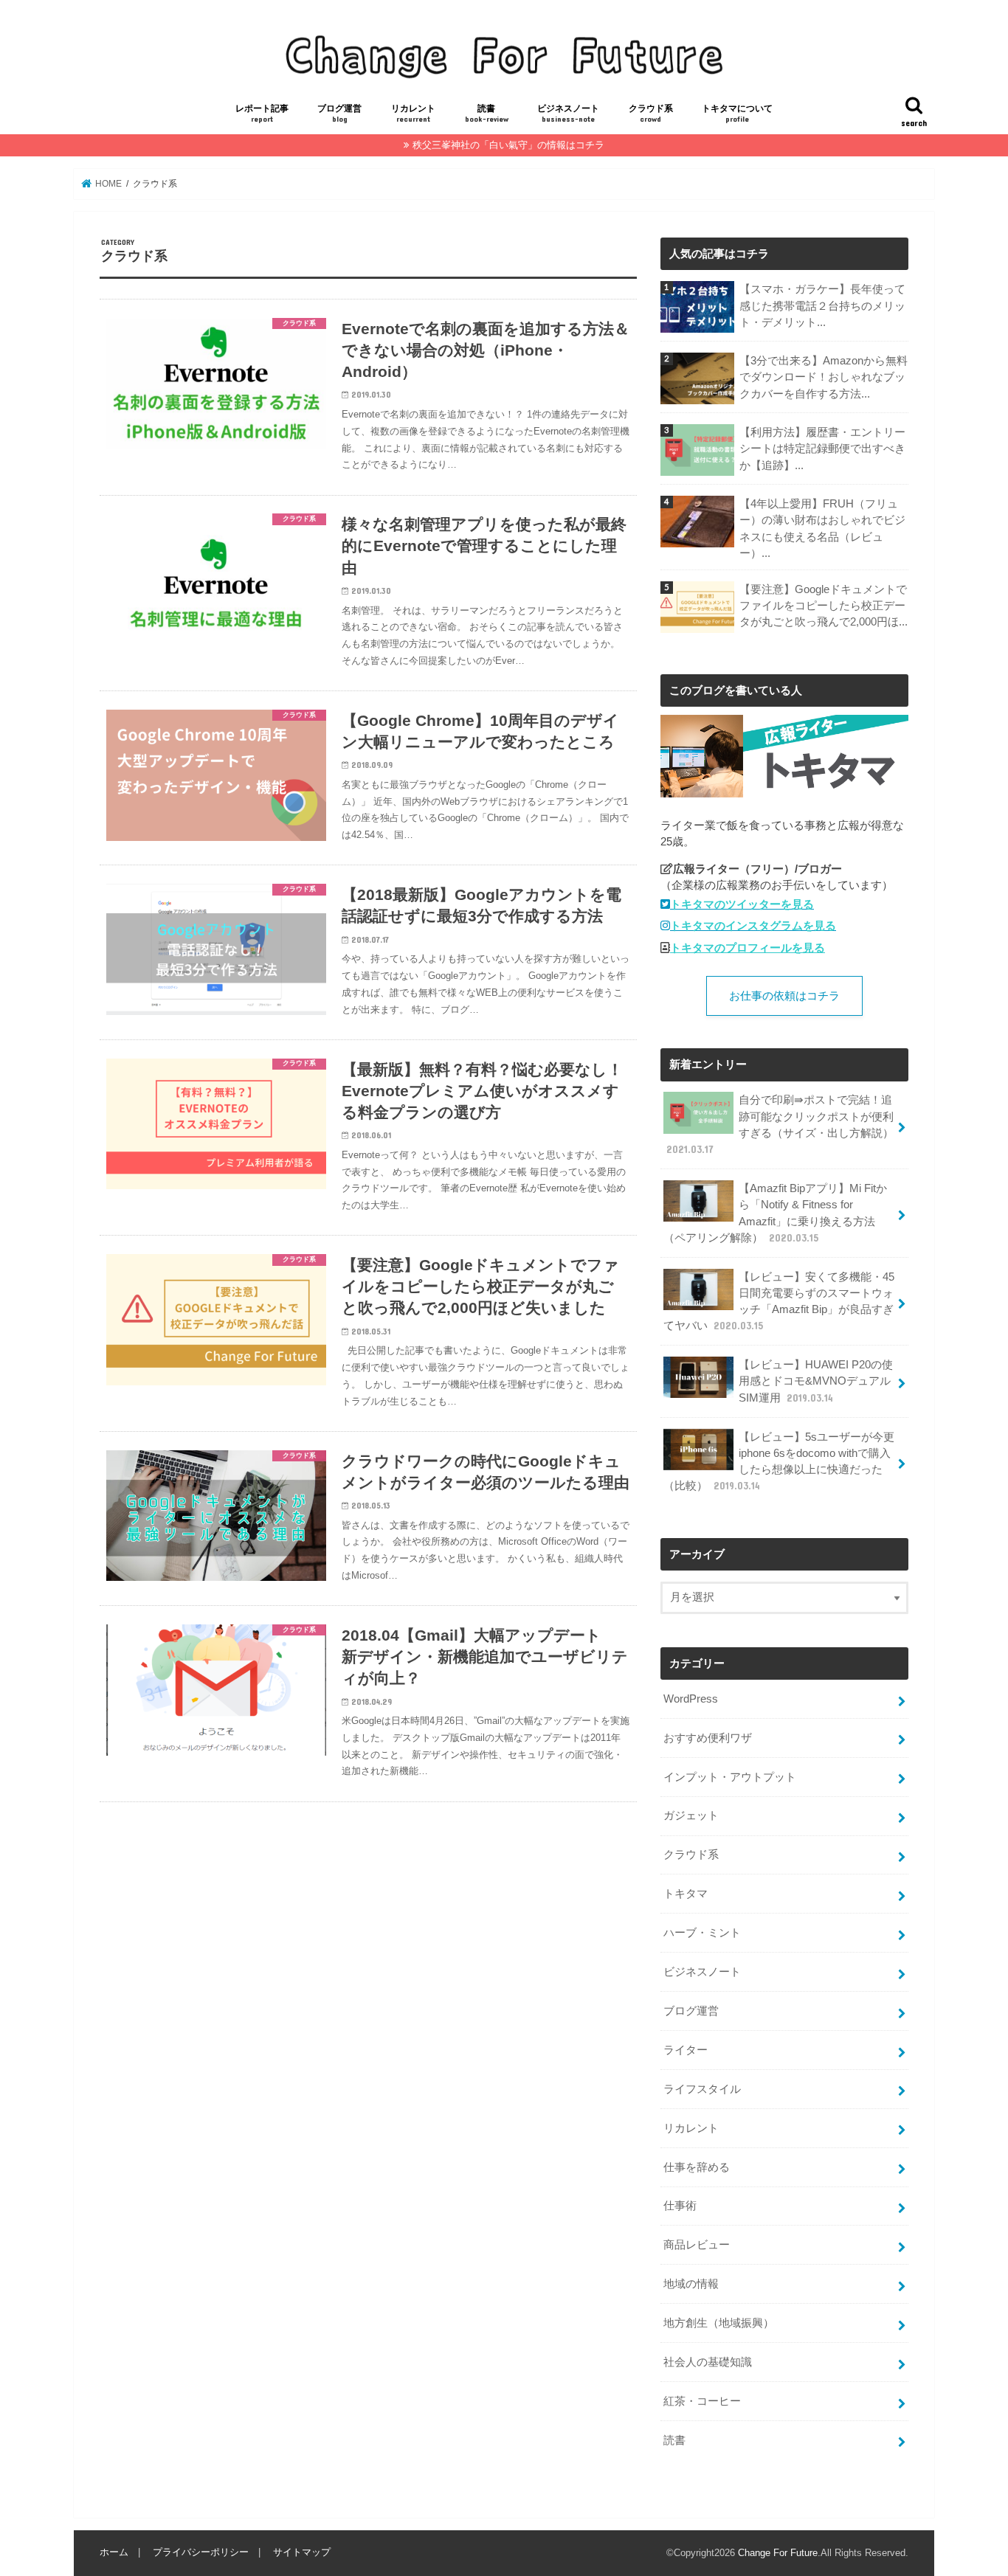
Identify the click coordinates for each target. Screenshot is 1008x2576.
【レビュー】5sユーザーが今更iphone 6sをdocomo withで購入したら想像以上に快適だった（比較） (779, 1462)
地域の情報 (691, 2284)
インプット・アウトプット (730, 1777)
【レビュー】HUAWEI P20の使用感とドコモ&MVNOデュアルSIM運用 (816, 1381)
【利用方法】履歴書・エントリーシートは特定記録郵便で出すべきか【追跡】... (822, 449)
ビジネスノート (568, 113)
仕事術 (680, 2206)
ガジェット (691, 1815)
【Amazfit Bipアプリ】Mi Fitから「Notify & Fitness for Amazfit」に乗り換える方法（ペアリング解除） (775, 1213)
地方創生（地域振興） (719, 2323)
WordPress (691, 1699)
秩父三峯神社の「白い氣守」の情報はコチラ (508, 145)
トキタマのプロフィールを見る (748, 948)
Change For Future (778, 2553)
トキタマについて (737, 113)
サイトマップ (302, 2552)
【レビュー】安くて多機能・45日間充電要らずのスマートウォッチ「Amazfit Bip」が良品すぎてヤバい (779, 1302)
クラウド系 (651, 113)
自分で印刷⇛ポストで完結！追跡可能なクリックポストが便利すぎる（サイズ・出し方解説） (780, 1125)
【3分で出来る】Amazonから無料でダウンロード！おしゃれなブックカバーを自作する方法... (824, 377)
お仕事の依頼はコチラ (784, 996)
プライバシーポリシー (201, 2552)
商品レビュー (697, 2245)
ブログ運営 (339, 113)
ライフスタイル (702, 2089)
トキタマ (686, 1894)
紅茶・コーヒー (702, 2401)
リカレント (413, 113)
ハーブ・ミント (702, 1933)
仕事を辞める (697, 2167)
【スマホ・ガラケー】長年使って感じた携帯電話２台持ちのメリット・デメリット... (822, 305)
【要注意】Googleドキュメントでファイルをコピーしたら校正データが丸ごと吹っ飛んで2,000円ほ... (824, 606)
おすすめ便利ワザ (708, 1738)
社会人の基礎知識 (708, 2362)
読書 (487, 113)
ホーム (114, 2552)
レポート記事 (262, 113)
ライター (686, 2050)
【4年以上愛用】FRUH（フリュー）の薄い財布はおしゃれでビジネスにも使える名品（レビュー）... (822, 529)
